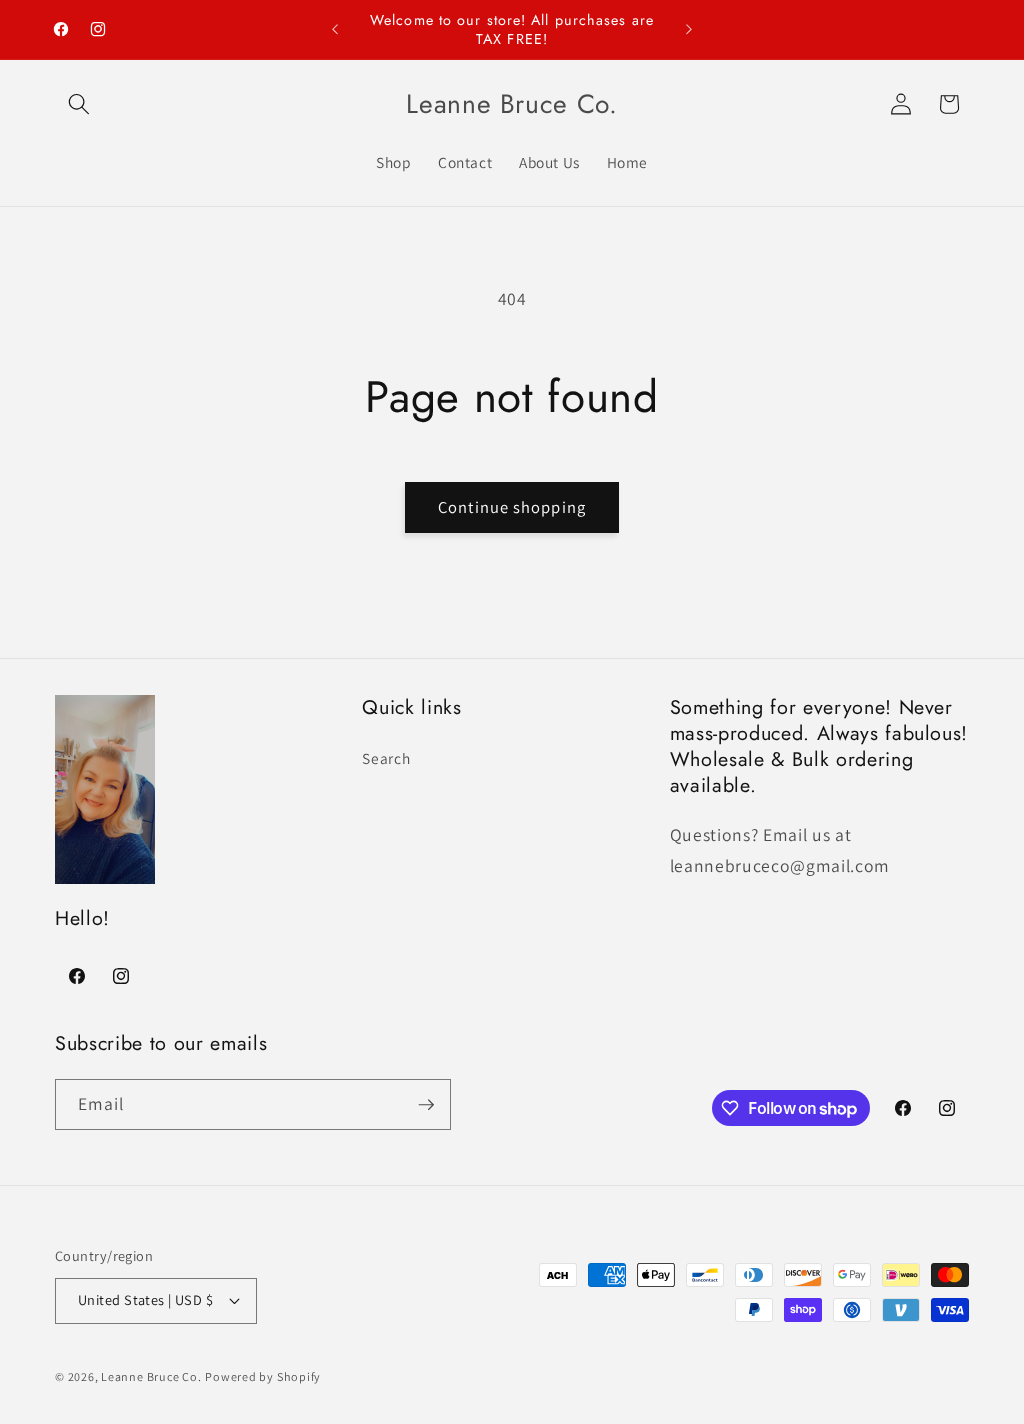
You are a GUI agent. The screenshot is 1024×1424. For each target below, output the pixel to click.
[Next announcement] (689, 30)
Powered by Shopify (263, 1376)
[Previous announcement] (335, 30)
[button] (79, 104)
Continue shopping (512, 507)
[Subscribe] (426, 1105)
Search (386, 758)
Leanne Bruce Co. (151, 1376)
